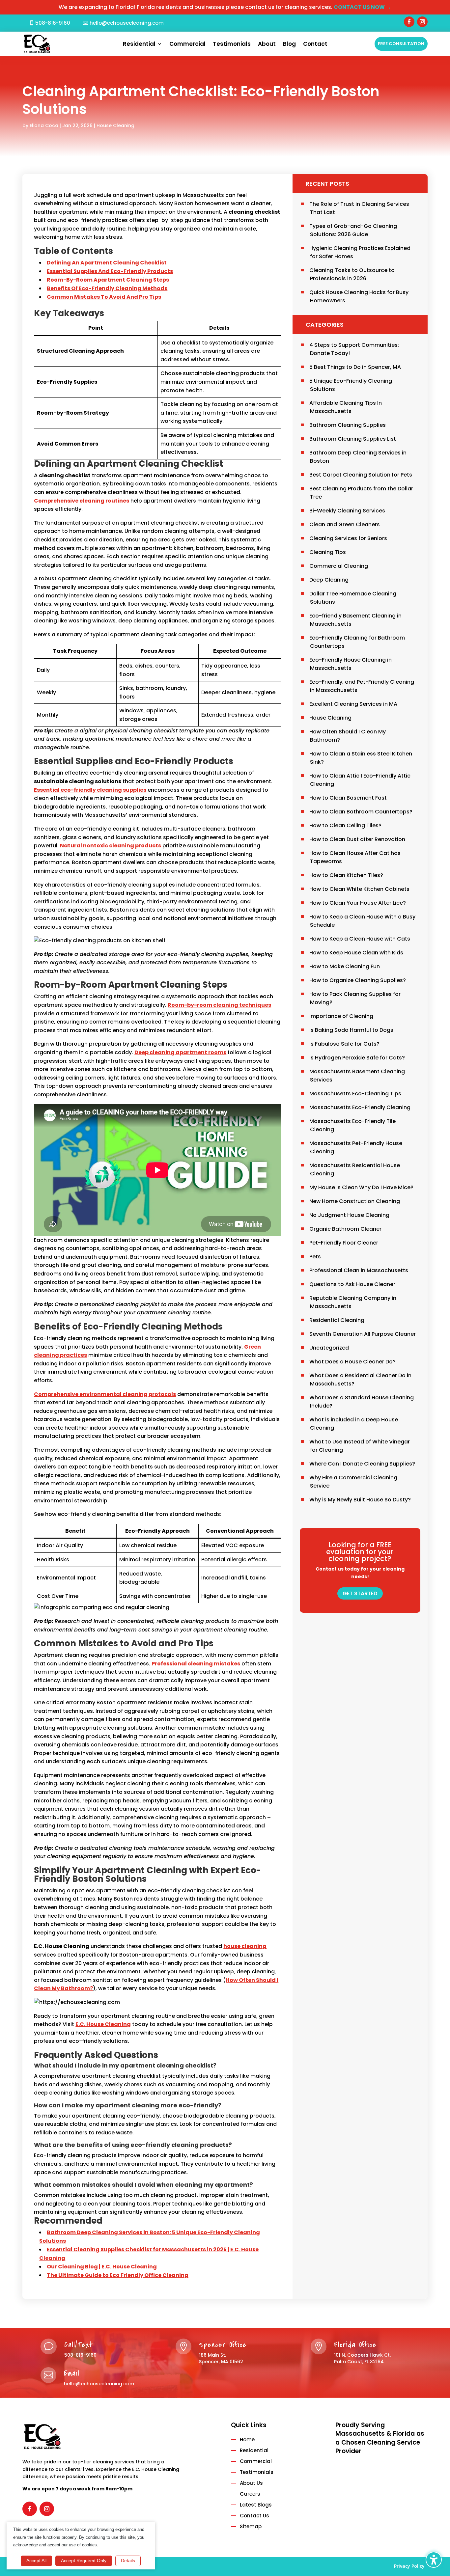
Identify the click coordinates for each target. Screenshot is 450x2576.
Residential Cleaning (337, 1320)
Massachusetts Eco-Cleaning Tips (355, 1094)
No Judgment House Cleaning (349, 1215)
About (267, 45)
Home (247, 2439)
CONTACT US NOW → (362, 7)
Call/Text (79, 2345)
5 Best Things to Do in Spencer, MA (355, 367)
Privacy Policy (409, 2566)
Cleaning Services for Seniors (348, 538)
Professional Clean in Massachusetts (359, 1270)
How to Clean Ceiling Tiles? (345, 825)
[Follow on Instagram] (422, 22)
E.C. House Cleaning (103, 2024)
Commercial (187, 45)
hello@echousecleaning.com (127, 23)
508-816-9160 (53, 23)
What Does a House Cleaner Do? (352, 1362)
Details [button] (128, 2561)
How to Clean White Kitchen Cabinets (359, 889)
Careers (250, 2494)
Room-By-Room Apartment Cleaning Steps (108, 280)
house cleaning (245, 1946)
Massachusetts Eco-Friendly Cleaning (360, 1107)
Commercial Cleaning (339, 566)
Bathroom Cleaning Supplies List (353, 439)
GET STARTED (360, 1593)
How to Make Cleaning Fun (345, 966)
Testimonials (232, 45)
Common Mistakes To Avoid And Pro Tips (104, 297)
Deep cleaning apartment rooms (180, 1052)
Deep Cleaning (329, 580)
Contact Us (254, 2516)
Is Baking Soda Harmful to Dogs (351, 1030)
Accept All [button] (36, 2561)
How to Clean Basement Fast (348, 798)
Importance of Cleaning (341, 1016)
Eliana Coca (44, 125)
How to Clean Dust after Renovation (357, 839)
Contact (315, 45)
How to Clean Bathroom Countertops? (361, 812)
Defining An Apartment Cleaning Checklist (107, 263)
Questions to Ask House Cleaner (352, 1284)
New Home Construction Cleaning (355, 1201)
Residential (139, 45)
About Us (251, 2483)
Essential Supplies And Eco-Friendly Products (110, 271)
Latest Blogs (256, 2505)
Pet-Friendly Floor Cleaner (344, 1243)
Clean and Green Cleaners (345, 524)
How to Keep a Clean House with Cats (360, 939)
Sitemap (251, 2526)
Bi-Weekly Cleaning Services (347, 511)
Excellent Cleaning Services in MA (353, 704)
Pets (315, 1257)
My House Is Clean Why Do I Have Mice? (361, 1187)
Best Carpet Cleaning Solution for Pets (361, 475)
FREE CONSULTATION (401, 44)
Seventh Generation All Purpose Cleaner (363, 1334)
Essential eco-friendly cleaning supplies (90, 790)
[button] (434, 2560)
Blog (289, 45)
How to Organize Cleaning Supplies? (358, 980)
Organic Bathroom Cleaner (345, 1229)
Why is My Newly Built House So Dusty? (360, 1500)
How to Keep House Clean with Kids (356, 953)
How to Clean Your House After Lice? (358, 903)
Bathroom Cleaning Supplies (348, 425)
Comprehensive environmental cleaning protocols (105, 1394)
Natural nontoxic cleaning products (111, 846)
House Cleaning (115, 125)
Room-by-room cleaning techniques (219, 1005)
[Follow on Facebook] (409, 22)
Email (72, 2373)
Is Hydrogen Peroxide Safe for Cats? (357, 1058)
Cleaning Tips (328, 552)
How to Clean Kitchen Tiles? (346, 875)
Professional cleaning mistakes (196, 1664)
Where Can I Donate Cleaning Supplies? (362, 1464)
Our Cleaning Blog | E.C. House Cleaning (102, 2267)
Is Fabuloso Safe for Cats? (344, 1044)
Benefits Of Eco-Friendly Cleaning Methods (107, 288)
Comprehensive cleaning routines (82, 501)
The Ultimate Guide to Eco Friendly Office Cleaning (118, 2275)
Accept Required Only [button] (84, 2561)
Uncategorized (329, 1348)
